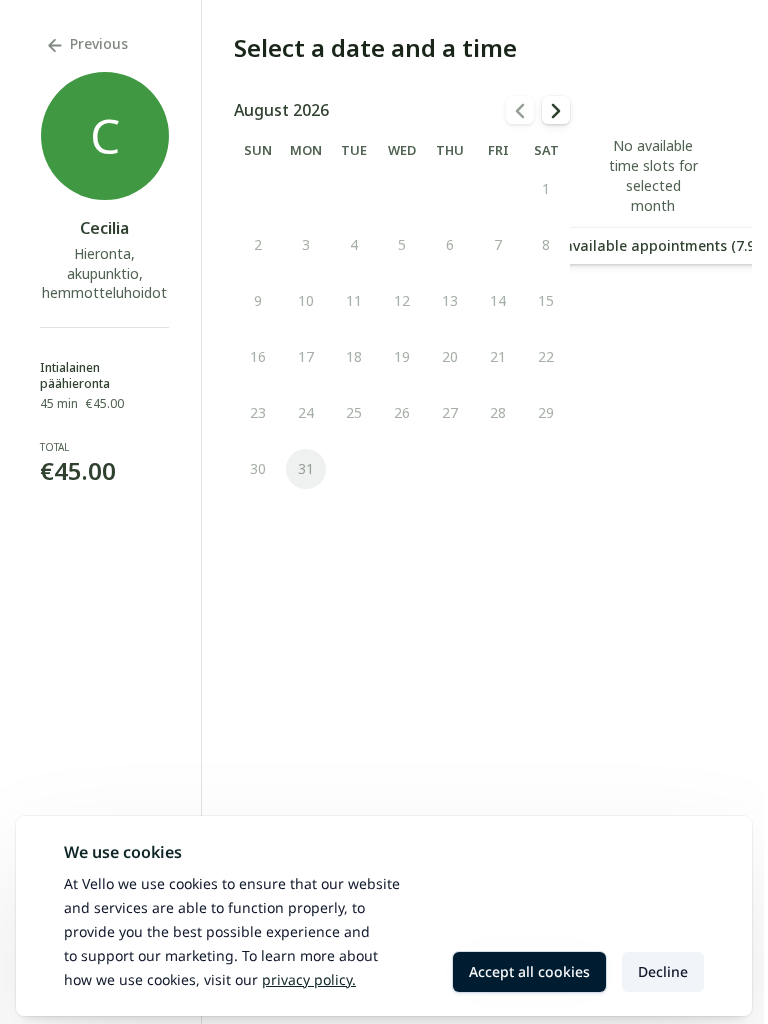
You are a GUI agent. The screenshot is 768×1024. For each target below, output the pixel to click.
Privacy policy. (309, 979)
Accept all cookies (529, 971)
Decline (663, 971)
